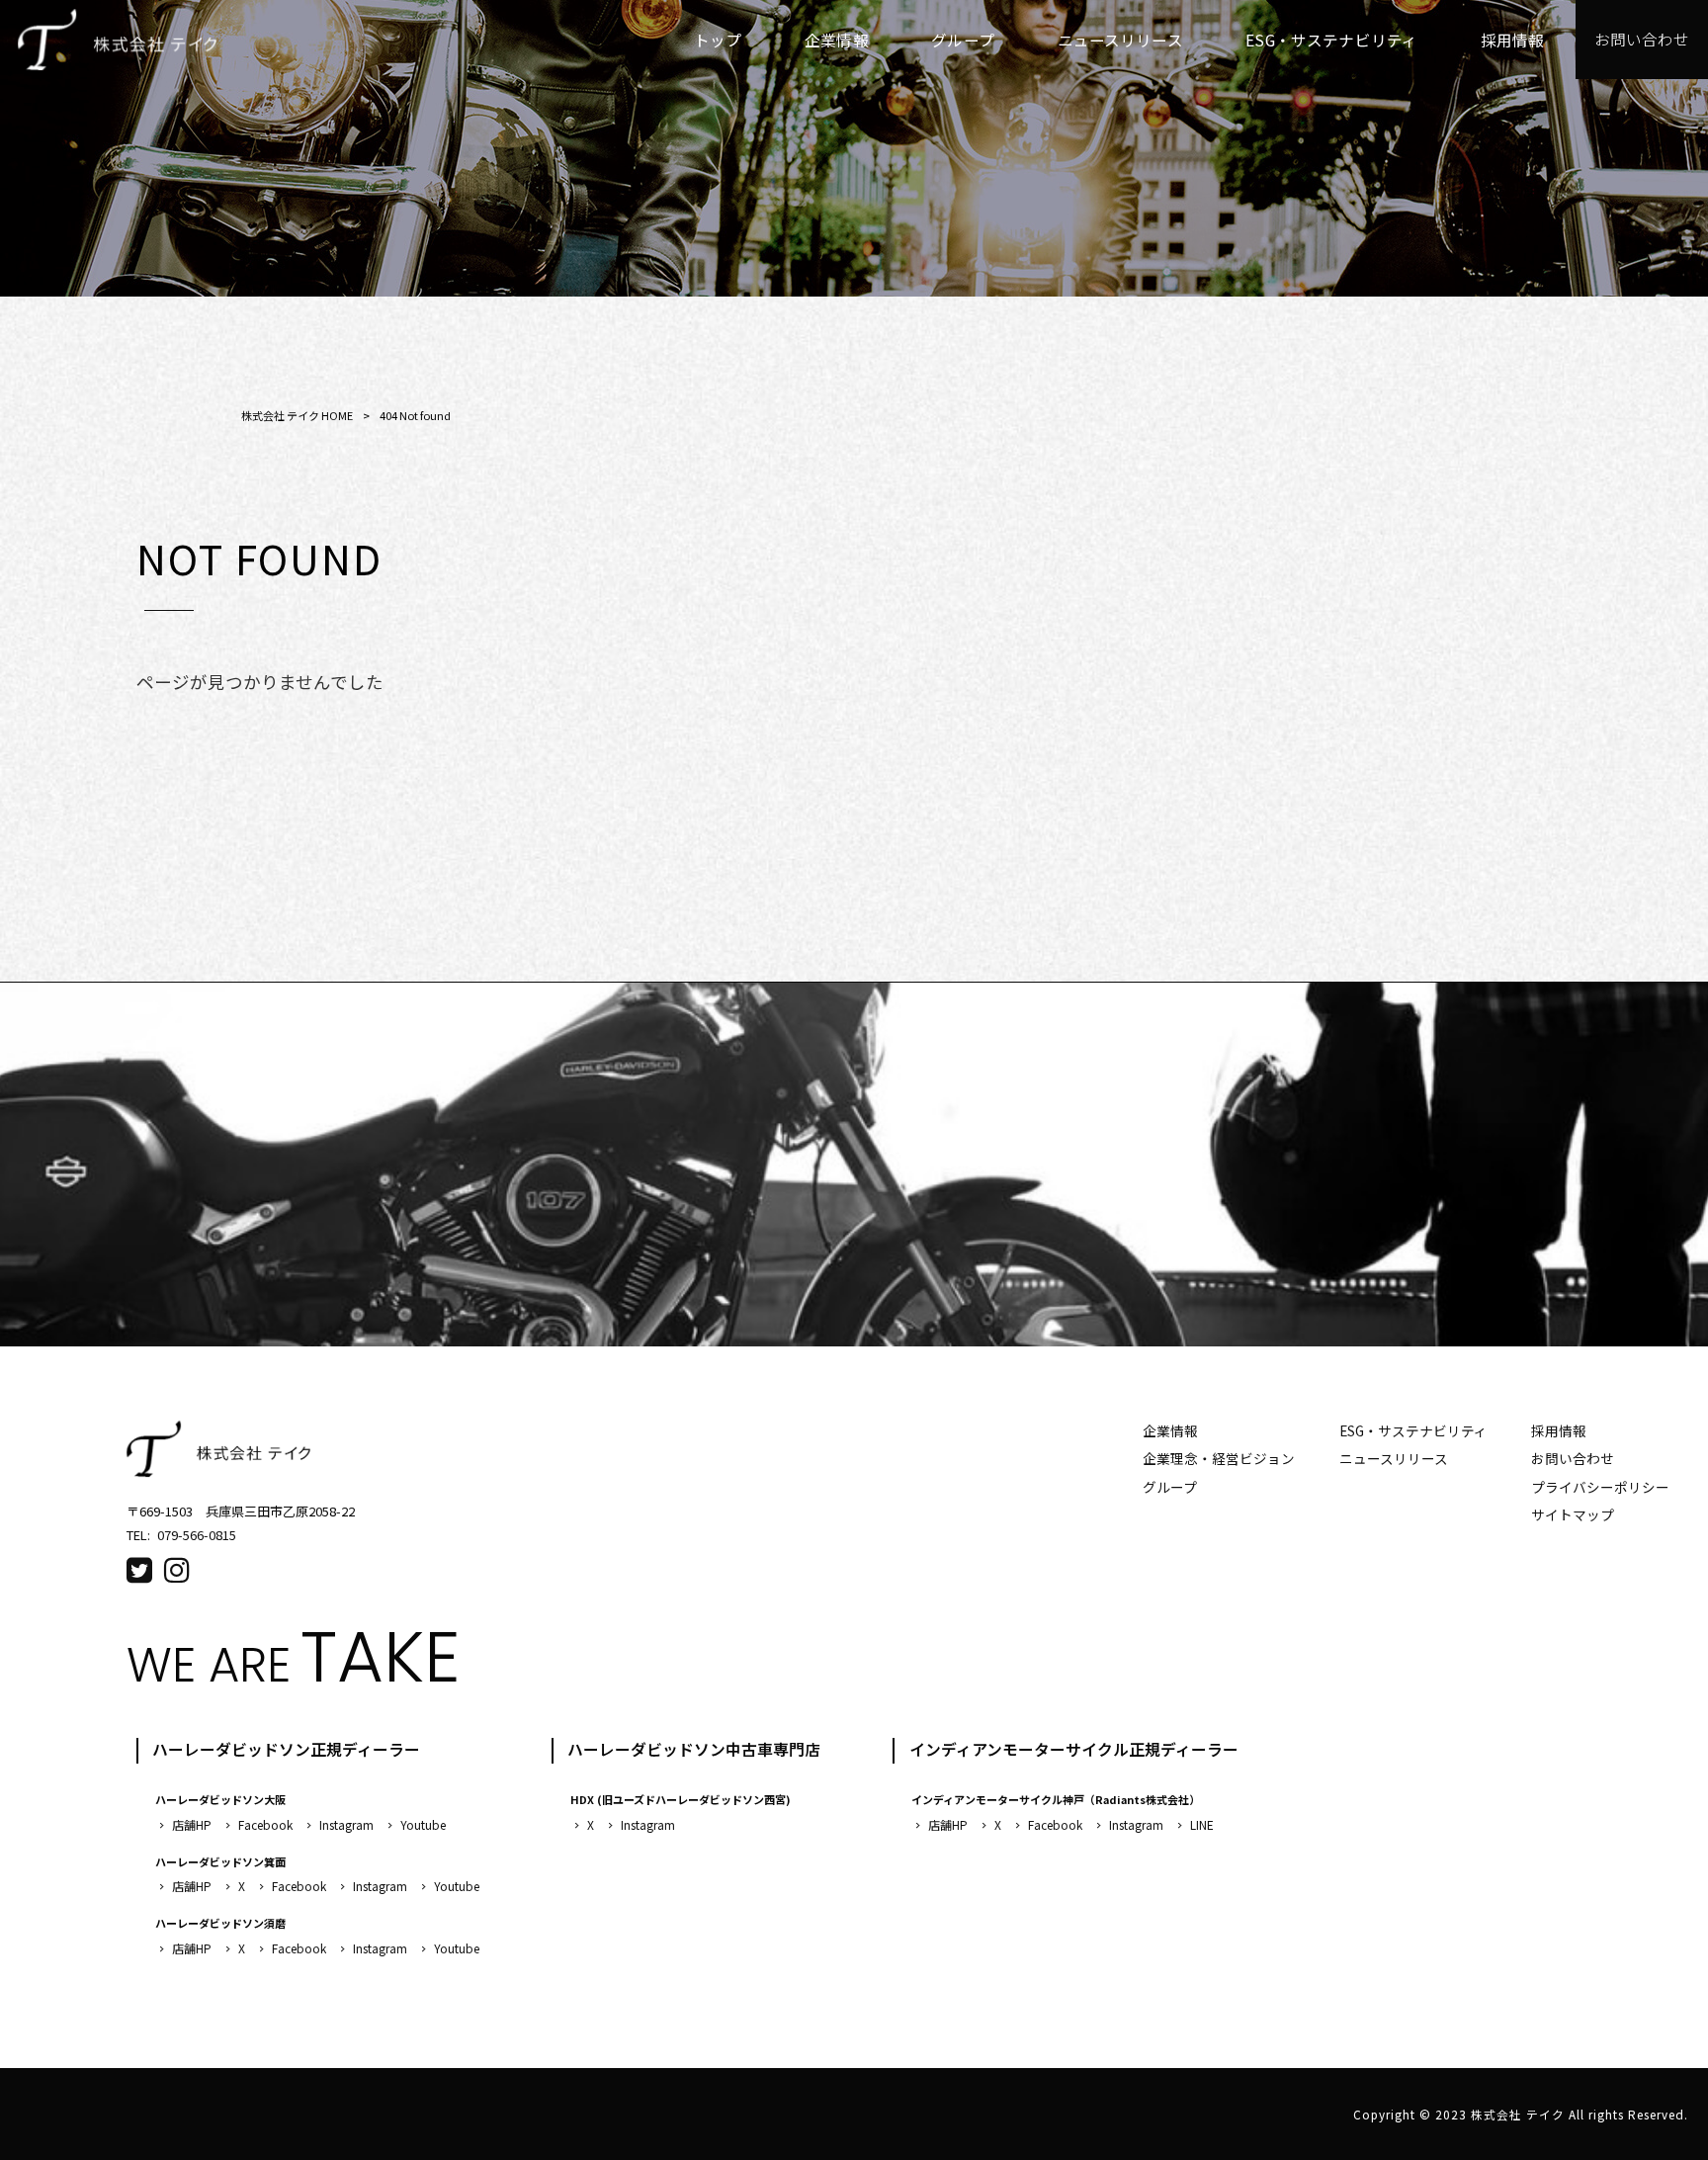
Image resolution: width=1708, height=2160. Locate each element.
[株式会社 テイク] (117, 40)
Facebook (265, 1824)
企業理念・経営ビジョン (1219, 1458)
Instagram (346, 1824)
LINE (1202, 1824)
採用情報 (1559, 1430)
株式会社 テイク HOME (297, 415)
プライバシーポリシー (1600, 1487)
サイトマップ (1573, 1514)
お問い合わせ (1573, 1458)
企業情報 (1170, 1430)
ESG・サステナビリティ (1413, 1430)
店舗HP (192, 1824)
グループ (1170, 1487)
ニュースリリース (1394, 1458)
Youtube (423, 1824)
